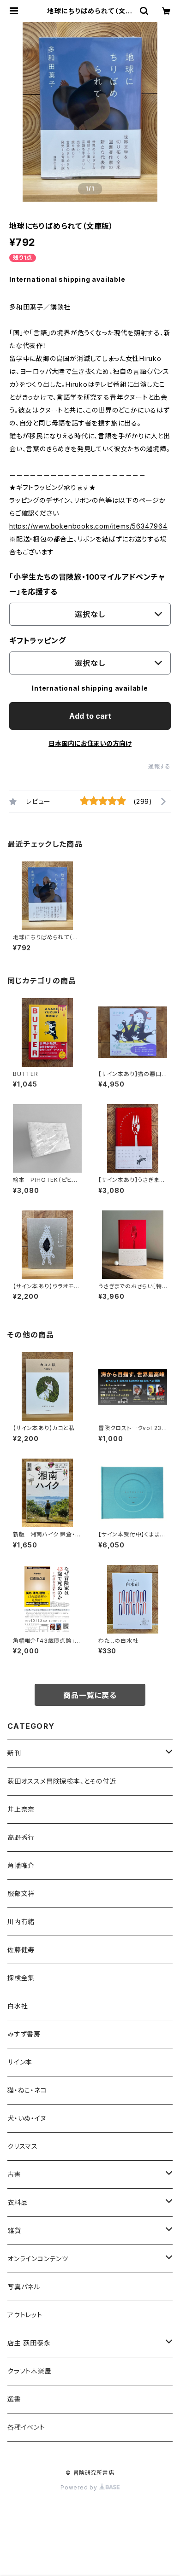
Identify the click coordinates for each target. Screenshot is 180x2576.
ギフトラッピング (37, 640)
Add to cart (90, 716)
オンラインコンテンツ (38, 2259)
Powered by (80, 2487)
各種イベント (26, 2427)
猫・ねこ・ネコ (27, 2090)
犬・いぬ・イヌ (27, 2118)
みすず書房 (24, 2034)
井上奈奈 (21, 1809)
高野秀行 (21, 1837)
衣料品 (18, 2202)
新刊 (14, 1753)
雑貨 (14, 2230)
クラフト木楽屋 (30, 2371)
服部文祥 (21, 1893)
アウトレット (25, 2315)
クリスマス (23, 2146)
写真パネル (24, 2287)
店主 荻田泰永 (29, 2343)
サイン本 (20, 2062)
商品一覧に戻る (90, 1695)
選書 (14, 2399)
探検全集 (21, 1978)
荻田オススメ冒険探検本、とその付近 (62, 1781)
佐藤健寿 (21, 1950)
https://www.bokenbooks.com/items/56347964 (88, 526)
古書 (14, 2174)
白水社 (18, 2006)
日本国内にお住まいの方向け (90, 743)
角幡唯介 (21, 1865)
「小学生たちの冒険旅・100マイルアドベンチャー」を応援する (87, 584)
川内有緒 (21, 1922)
